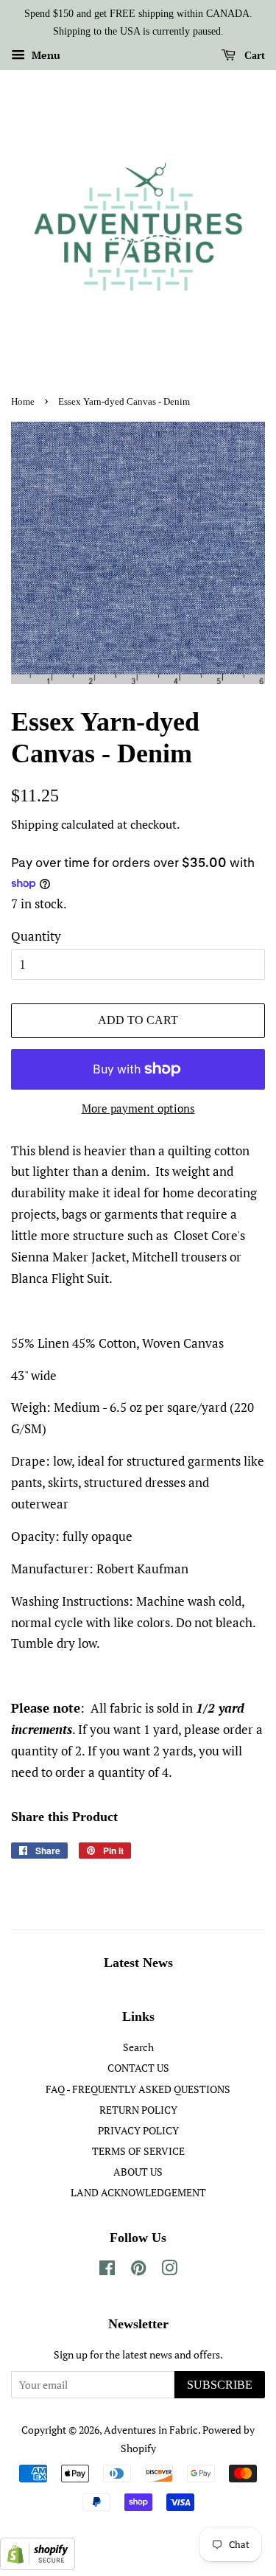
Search (138, 2047)
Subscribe (220, 2385)
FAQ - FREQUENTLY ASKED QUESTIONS (138, 2089)
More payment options (138, 1108)
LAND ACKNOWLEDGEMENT (138, 2192)
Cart (253, 55)
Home (23, 402)
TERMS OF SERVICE (138, 2151)
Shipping (35, 824)
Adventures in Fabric (151, 2430)
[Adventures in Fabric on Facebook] (107, 2270)
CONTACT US (138, 2068)
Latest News (138, 1963)
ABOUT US (138, 2172)
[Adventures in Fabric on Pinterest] (138, 2270)
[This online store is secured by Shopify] (38, 2565)
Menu (45, 55)
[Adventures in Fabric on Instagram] (169, 2270)
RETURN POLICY (138, 2110)
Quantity (36, 936)
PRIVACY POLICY (138, 2130)
